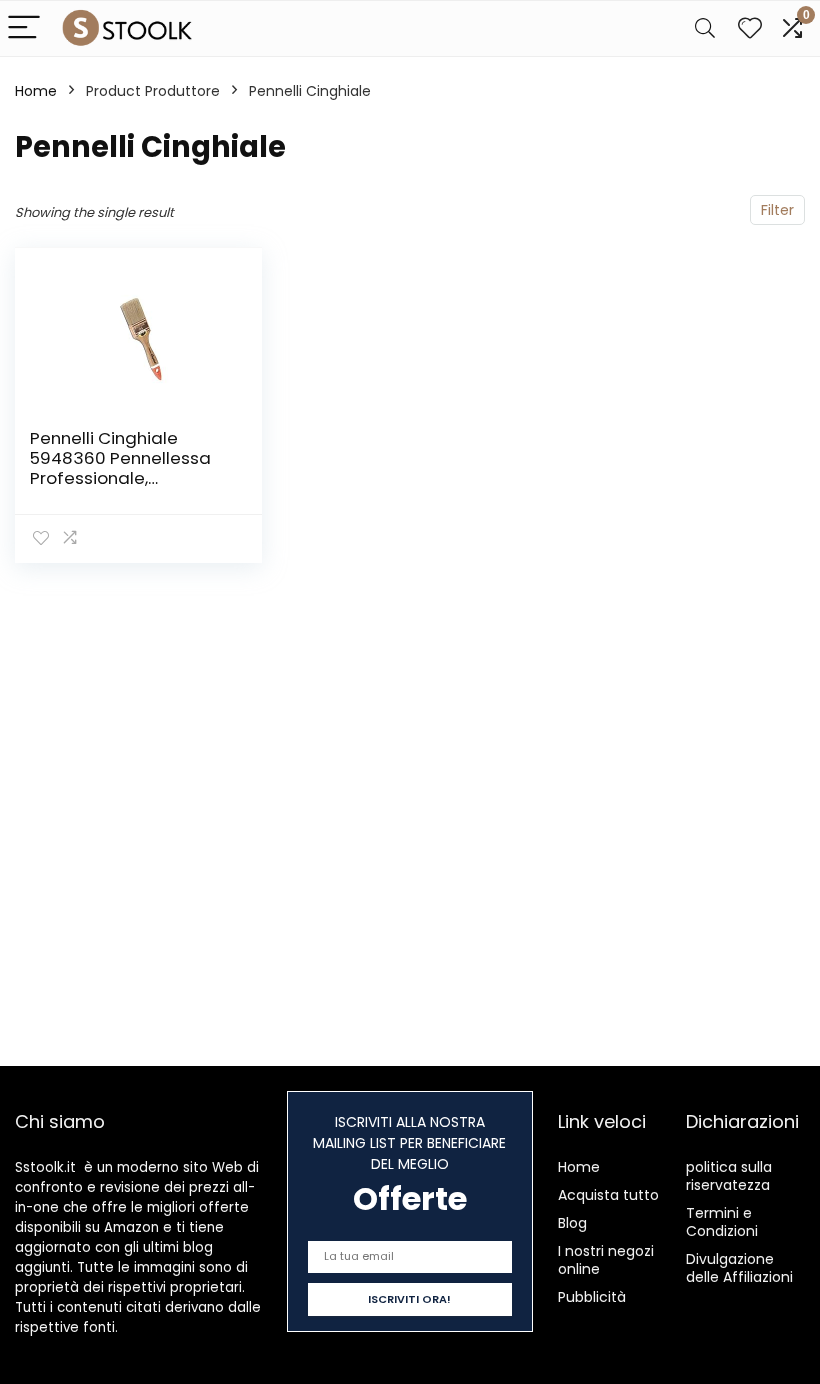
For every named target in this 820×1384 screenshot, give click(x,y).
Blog (572, 1223)
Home (36, 91)
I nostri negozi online (606, 1260)
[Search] (705, 28)
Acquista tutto (608, 1195)
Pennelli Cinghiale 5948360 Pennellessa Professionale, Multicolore (120, 468)
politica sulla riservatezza (729, 1176)
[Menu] (24, 28)
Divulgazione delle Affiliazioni (739, 1268)
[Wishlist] (750, 28)
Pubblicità (592, 1297)
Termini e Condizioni (722, 1222)
